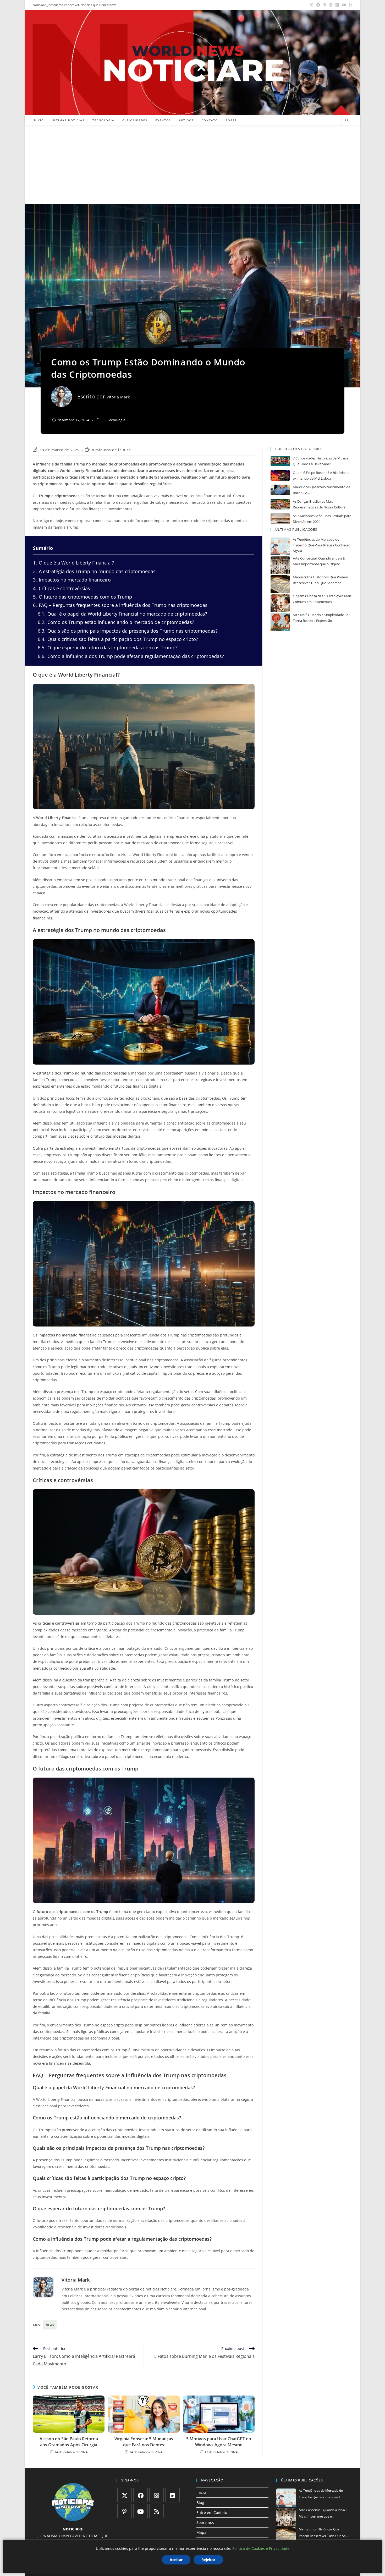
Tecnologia (116, 420)
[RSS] (156, 2511)
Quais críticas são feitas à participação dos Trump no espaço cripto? (118, 639)
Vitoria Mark (118, 397)
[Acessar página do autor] (43, 2287)
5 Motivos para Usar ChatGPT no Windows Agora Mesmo (219, 2442)
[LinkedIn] (172, 2495)
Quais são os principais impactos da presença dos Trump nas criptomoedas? (128, 631)
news (50, 2325)
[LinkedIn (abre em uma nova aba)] (337, 5)
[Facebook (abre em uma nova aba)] (318, 5)
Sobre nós (205, 2522)
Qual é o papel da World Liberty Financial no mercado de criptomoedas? (122, 614)
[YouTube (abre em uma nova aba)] (344, 5)
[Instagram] (156, 2495)
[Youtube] (141, 2511)
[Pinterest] (125, 2511)
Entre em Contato (212, 2512)
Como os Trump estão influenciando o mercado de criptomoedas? (116, 622)
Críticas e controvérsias (62, 588)
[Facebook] (141, 2495)
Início (201, 2492)
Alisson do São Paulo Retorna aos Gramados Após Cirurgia (69, 2442)
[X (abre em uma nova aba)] (311, 5)
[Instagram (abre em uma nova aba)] (331, 5)
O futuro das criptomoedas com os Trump (82, 597)
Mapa (201, 2532)
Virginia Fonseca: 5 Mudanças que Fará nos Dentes (144, 2442)
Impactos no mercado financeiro (72, 580)
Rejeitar (208, 2560)
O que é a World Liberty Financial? (73, 563)
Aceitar (176, 2560)
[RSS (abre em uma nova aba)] (350, 5)
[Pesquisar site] (347, 120)
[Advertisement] (192, 165)
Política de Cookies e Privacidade (261, 2548)
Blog (200, 2503)
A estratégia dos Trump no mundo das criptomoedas (94, 571)
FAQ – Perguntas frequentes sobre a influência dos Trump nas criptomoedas (120, 605)
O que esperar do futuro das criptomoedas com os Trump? (108, 648)
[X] (125, 2495)
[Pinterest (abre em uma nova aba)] (325, 5)
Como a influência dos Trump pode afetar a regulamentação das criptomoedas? (131, 656)
